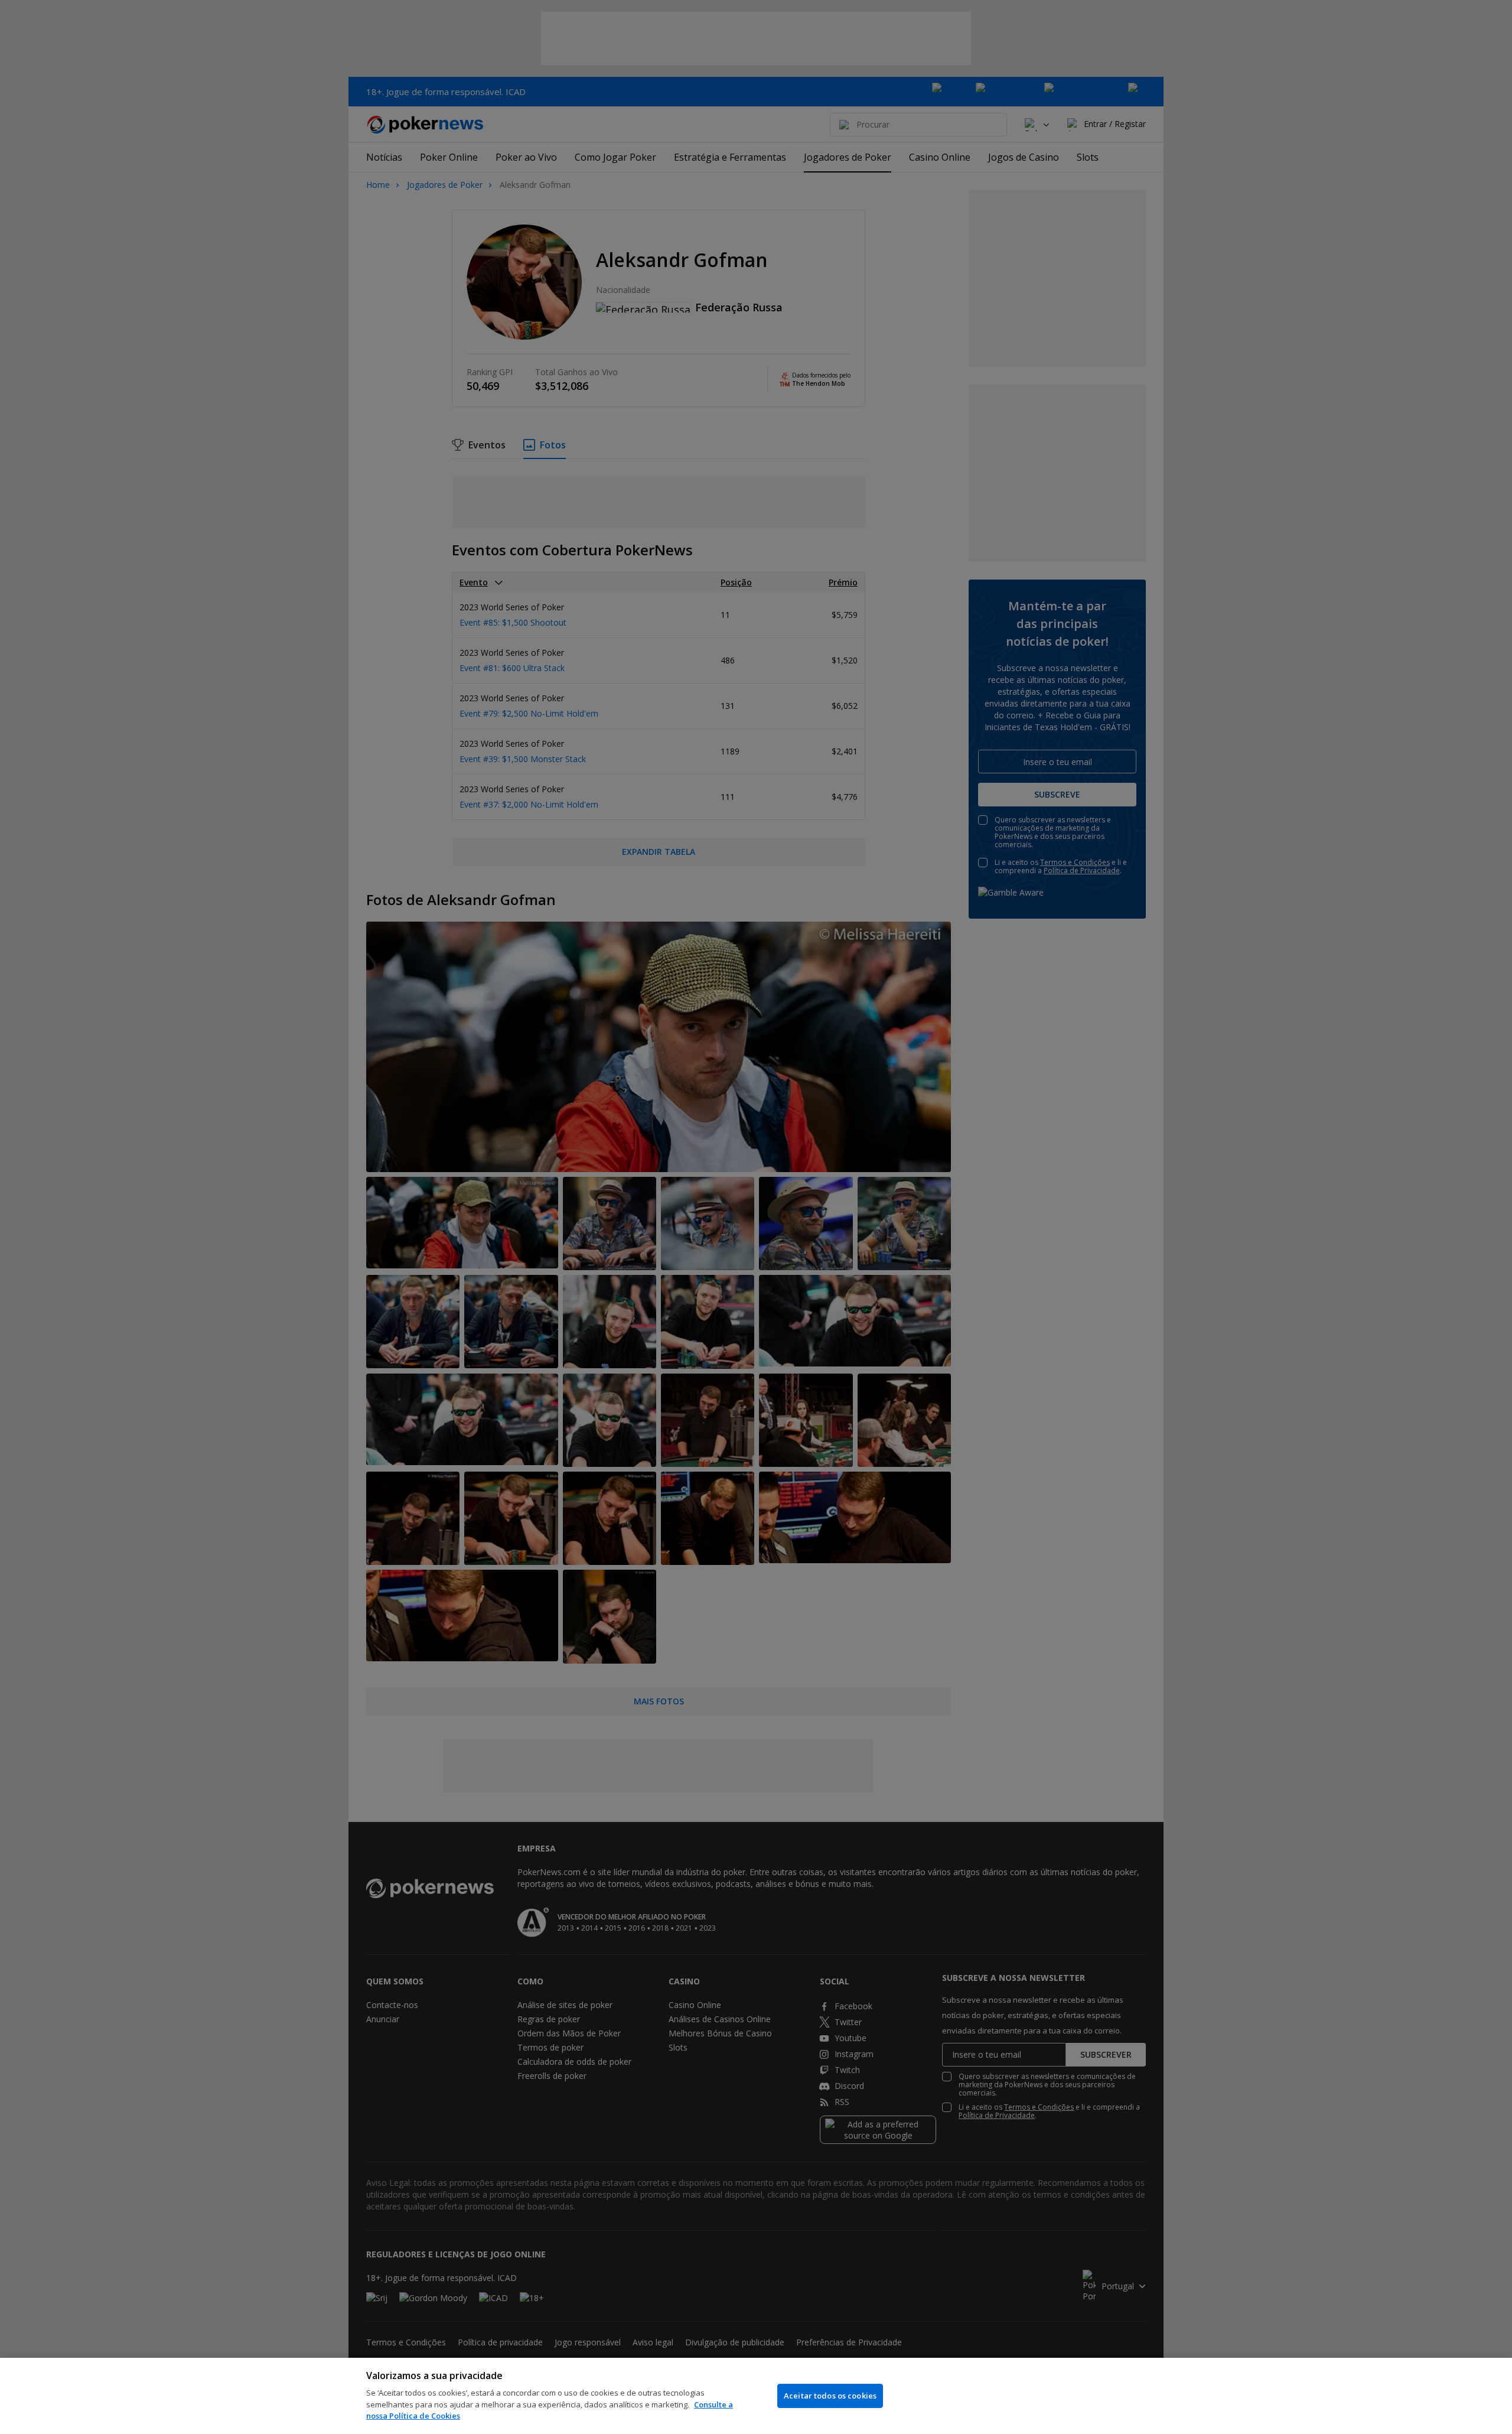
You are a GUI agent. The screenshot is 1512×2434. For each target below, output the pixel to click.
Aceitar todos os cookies (830, 2396)
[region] (756, 2396)
